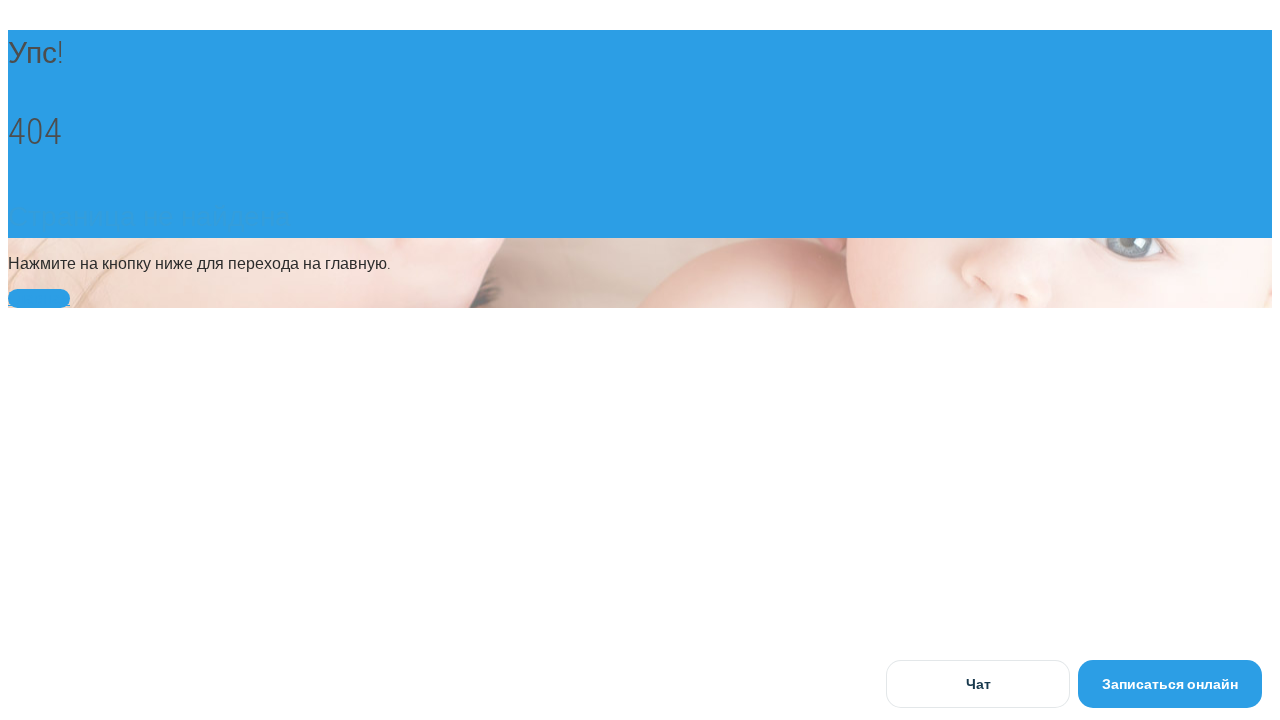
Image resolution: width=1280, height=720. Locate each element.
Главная (39, 298)
